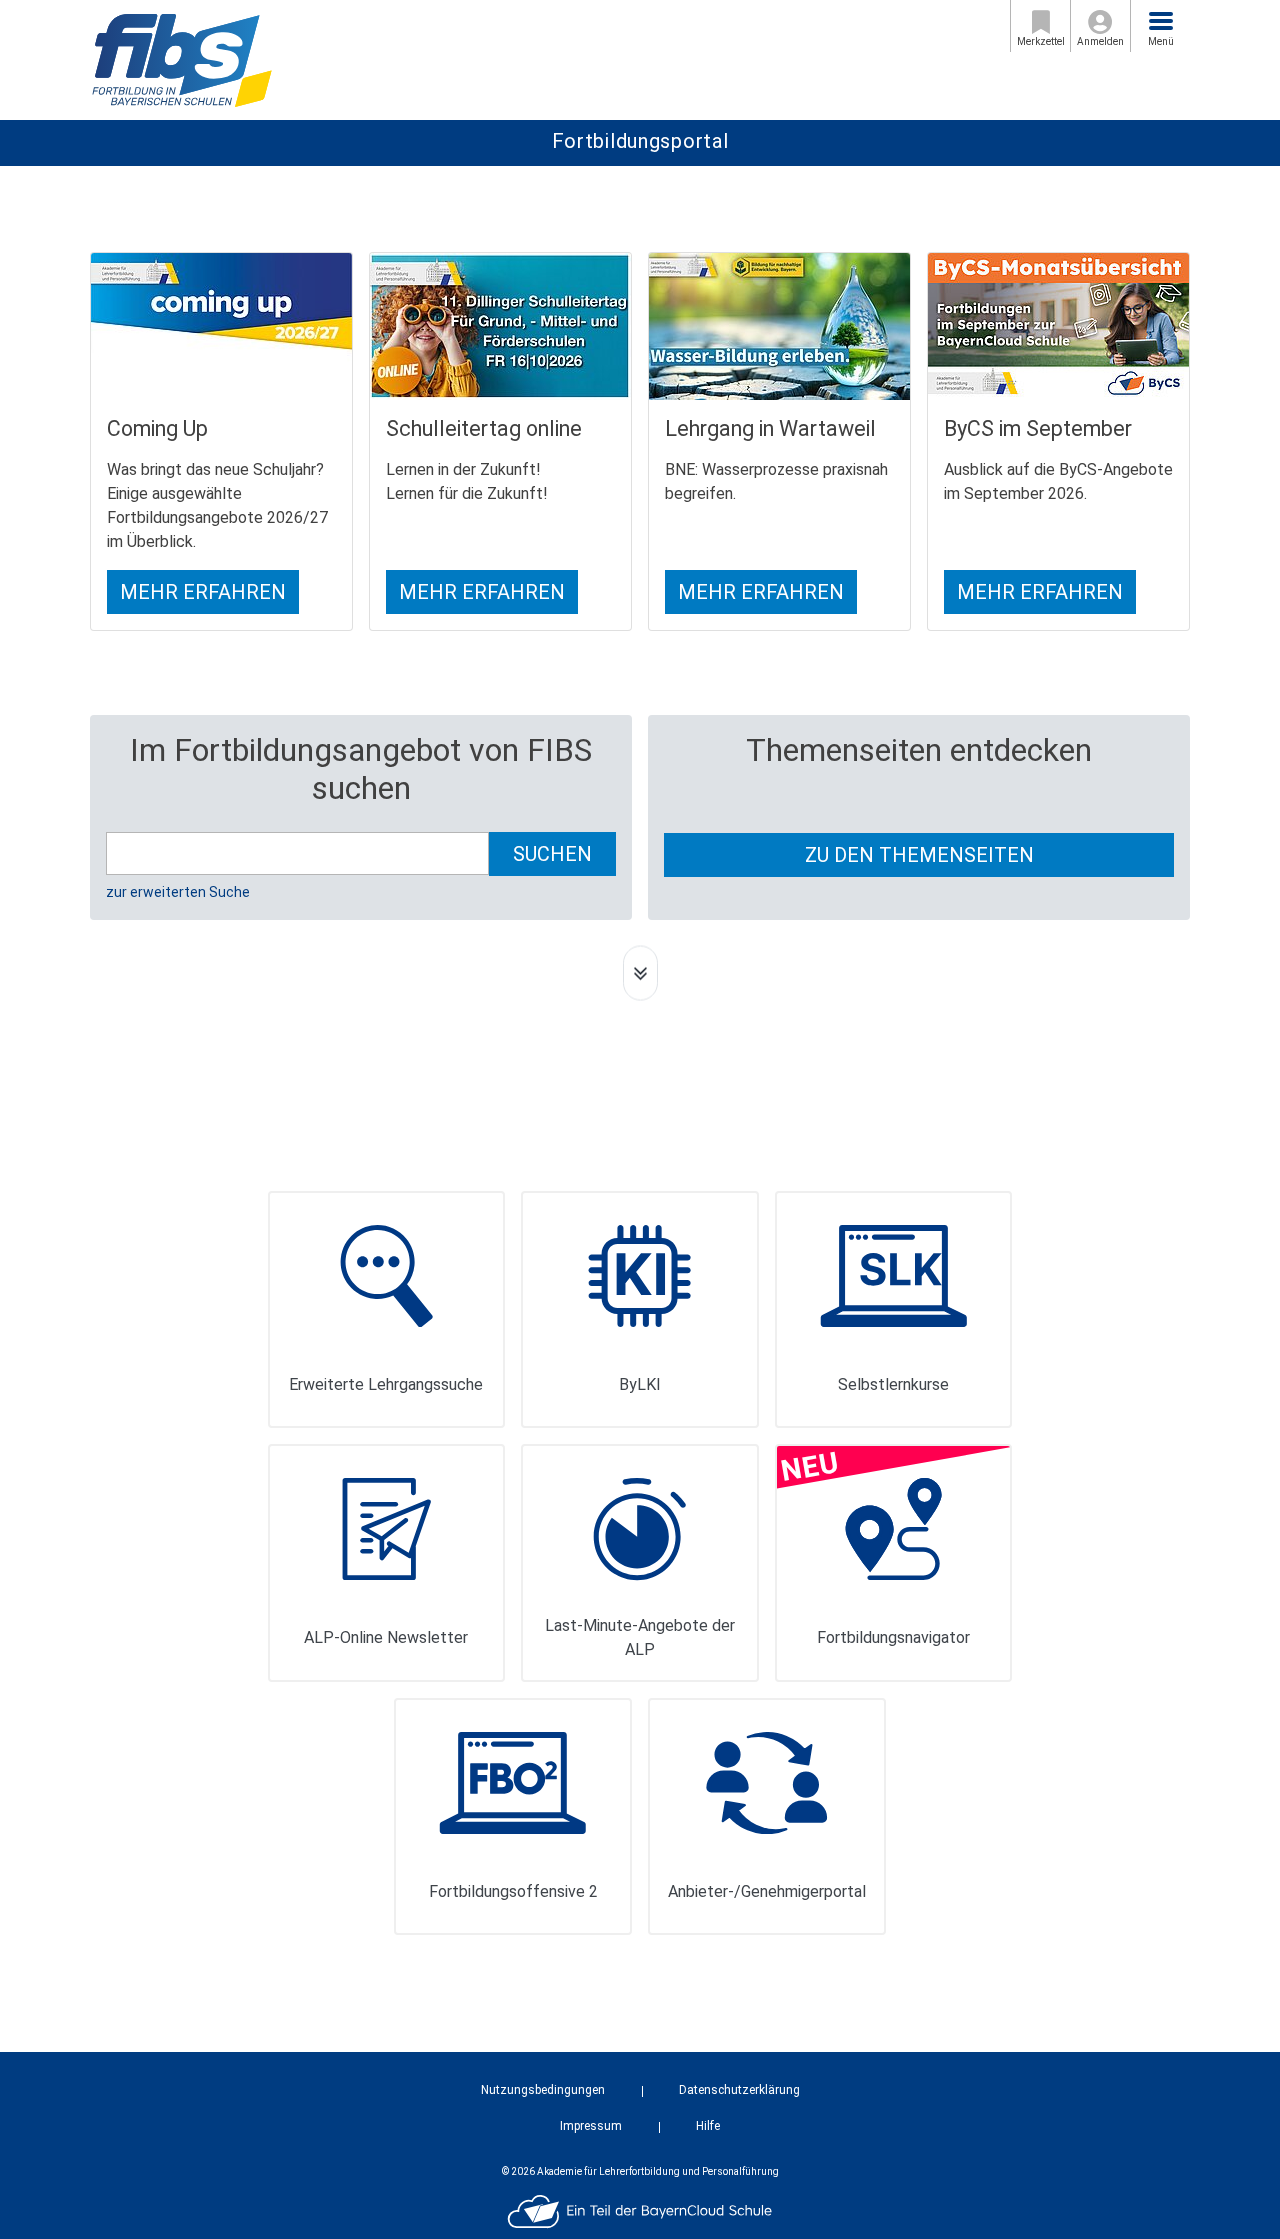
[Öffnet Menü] (1161, 21)
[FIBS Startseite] (181, 58)
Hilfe (708, 2126)
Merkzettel (1041, 41)
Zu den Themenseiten (919, 855)
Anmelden (1100, 41)
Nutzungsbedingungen (543, 2090)
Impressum (591, 2126)
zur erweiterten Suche (178, 892)
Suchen (552, 854)
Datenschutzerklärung (739, 2090)
